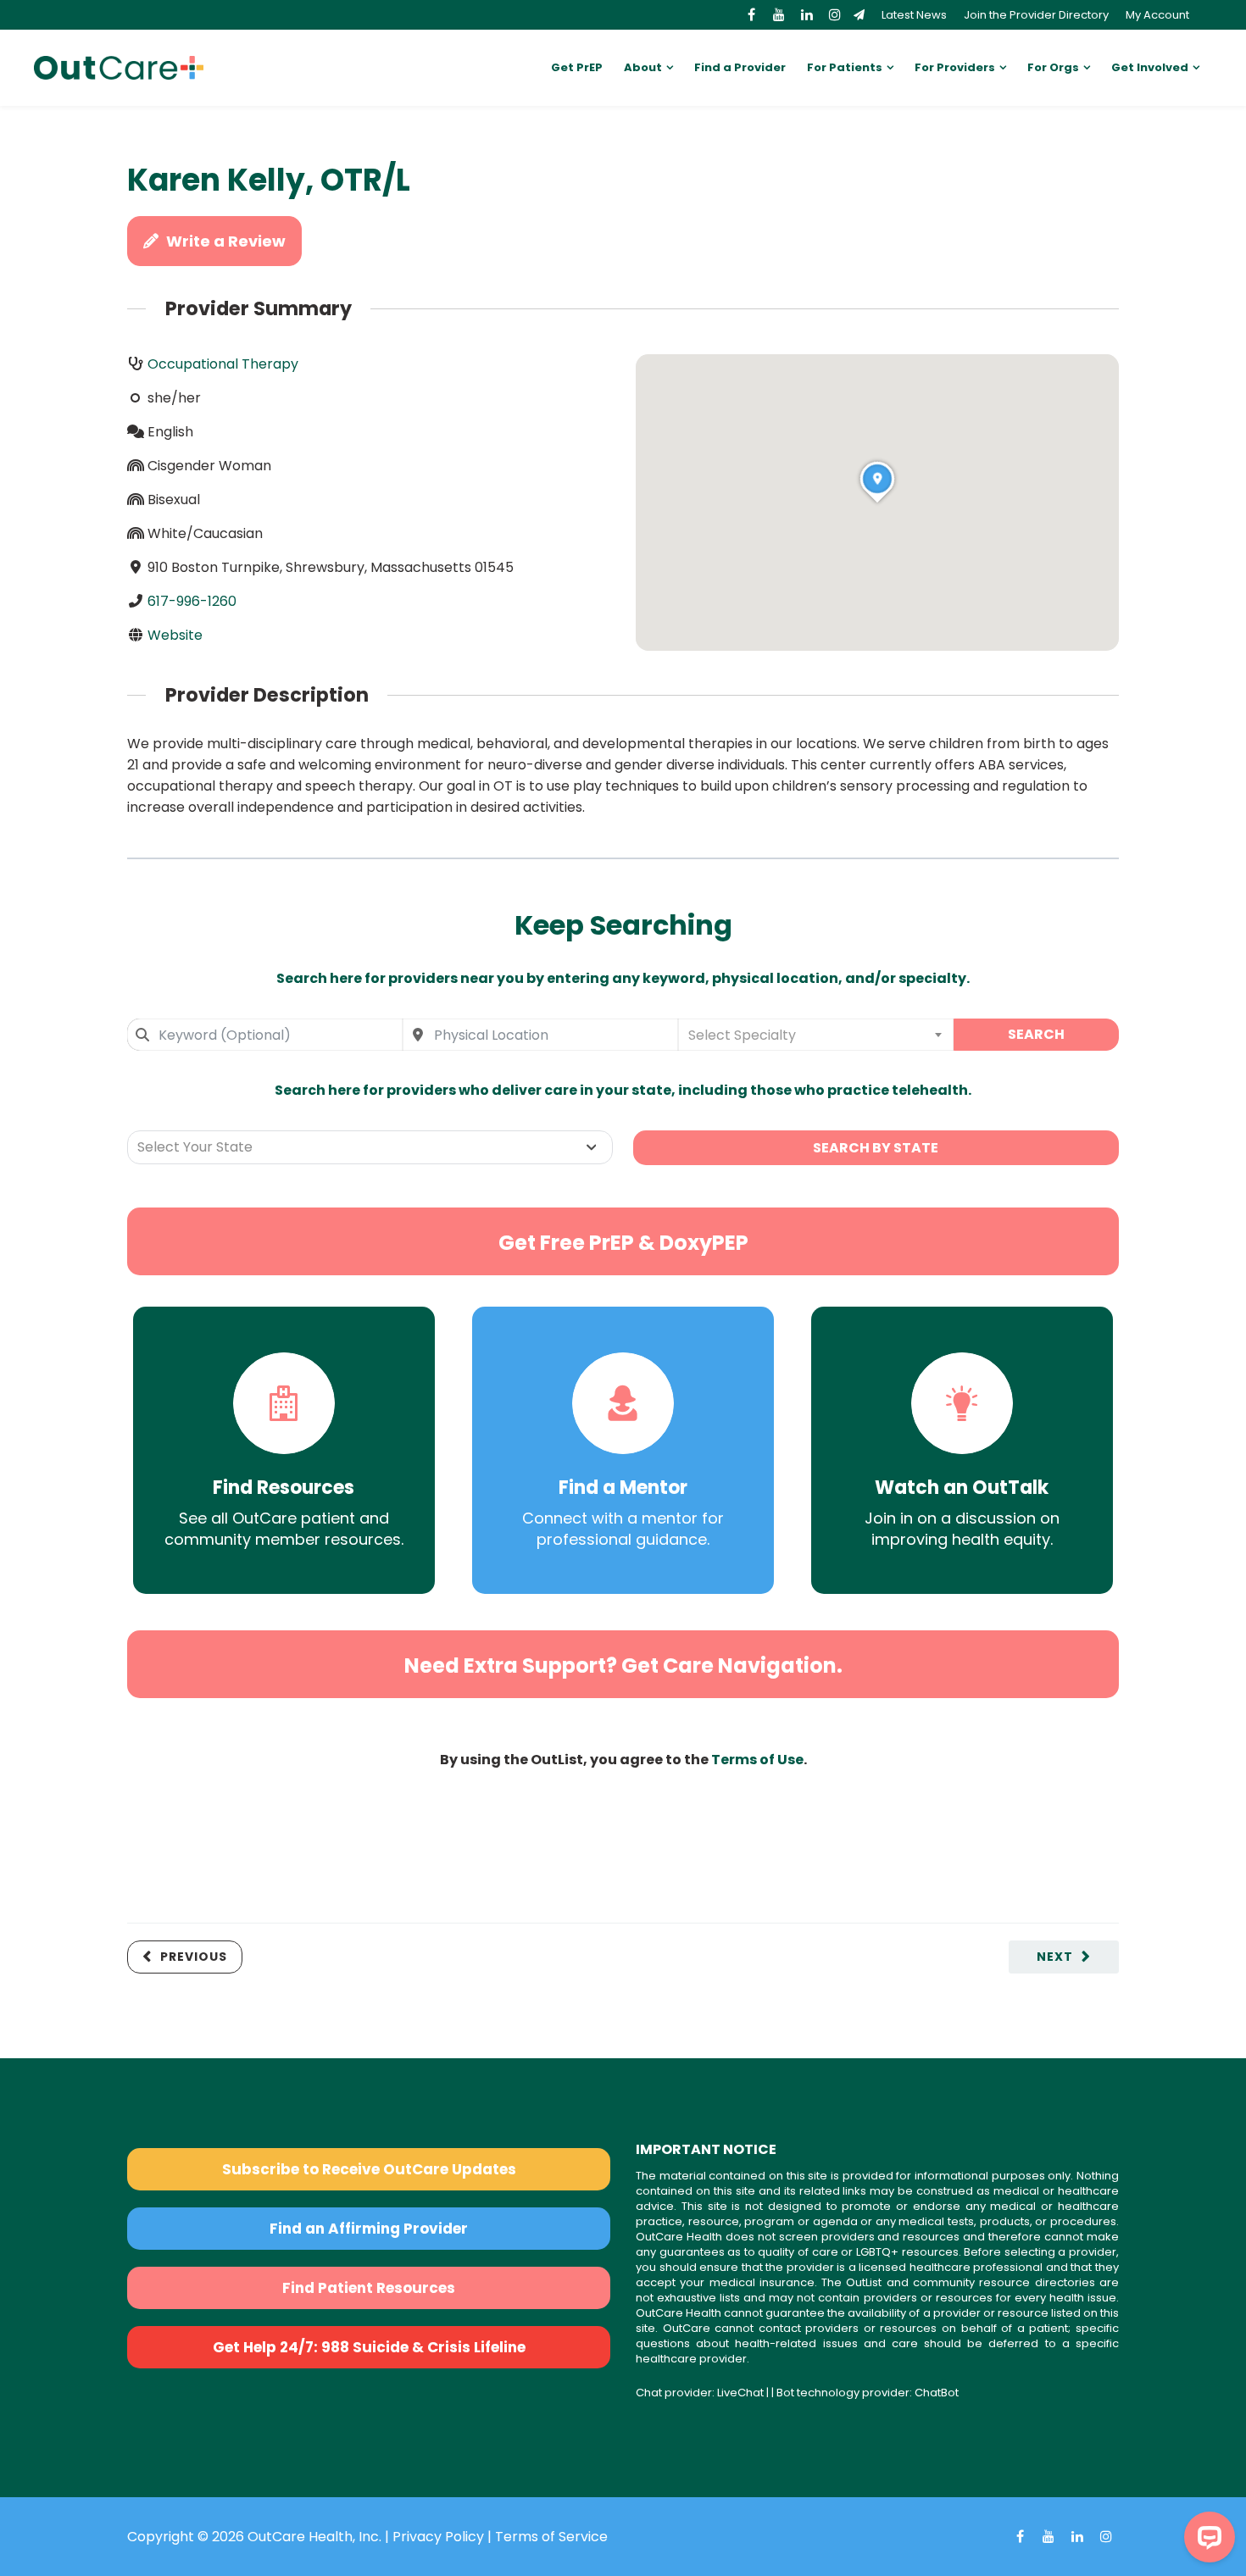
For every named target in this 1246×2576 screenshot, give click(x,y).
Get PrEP (577, 67)
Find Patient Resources (369, 2288)
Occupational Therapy (223, 364)
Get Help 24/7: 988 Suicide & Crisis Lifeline (369, 2347)
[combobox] (265, 1035)
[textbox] (816, 1035)
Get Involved (1150, 67)
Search (1036, 1034)
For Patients (845, 67)
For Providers (955, 67)
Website (175, 635)
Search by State (876, 1148)
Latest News (914, 15)
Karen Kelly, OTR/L (269, 180)
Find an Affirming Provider (369, 2229)
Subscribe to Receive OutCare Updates (369, 2169)
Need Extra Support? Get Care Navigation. (623, 1666)
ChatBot (937, 2393)
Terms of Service (551, 2537)
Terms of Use (757, 1760)
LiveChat (740, 2393)
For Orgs (1053, 67)
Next (1055, 1957)
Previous (194, 1957)
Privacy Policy (438, 2537)
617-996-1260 (192, 601)
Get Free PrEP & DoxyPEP (623, 1243)
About (643, 67)
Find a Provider (740, 67)
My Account (1157, 15)
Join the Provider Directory (1036, 15)
